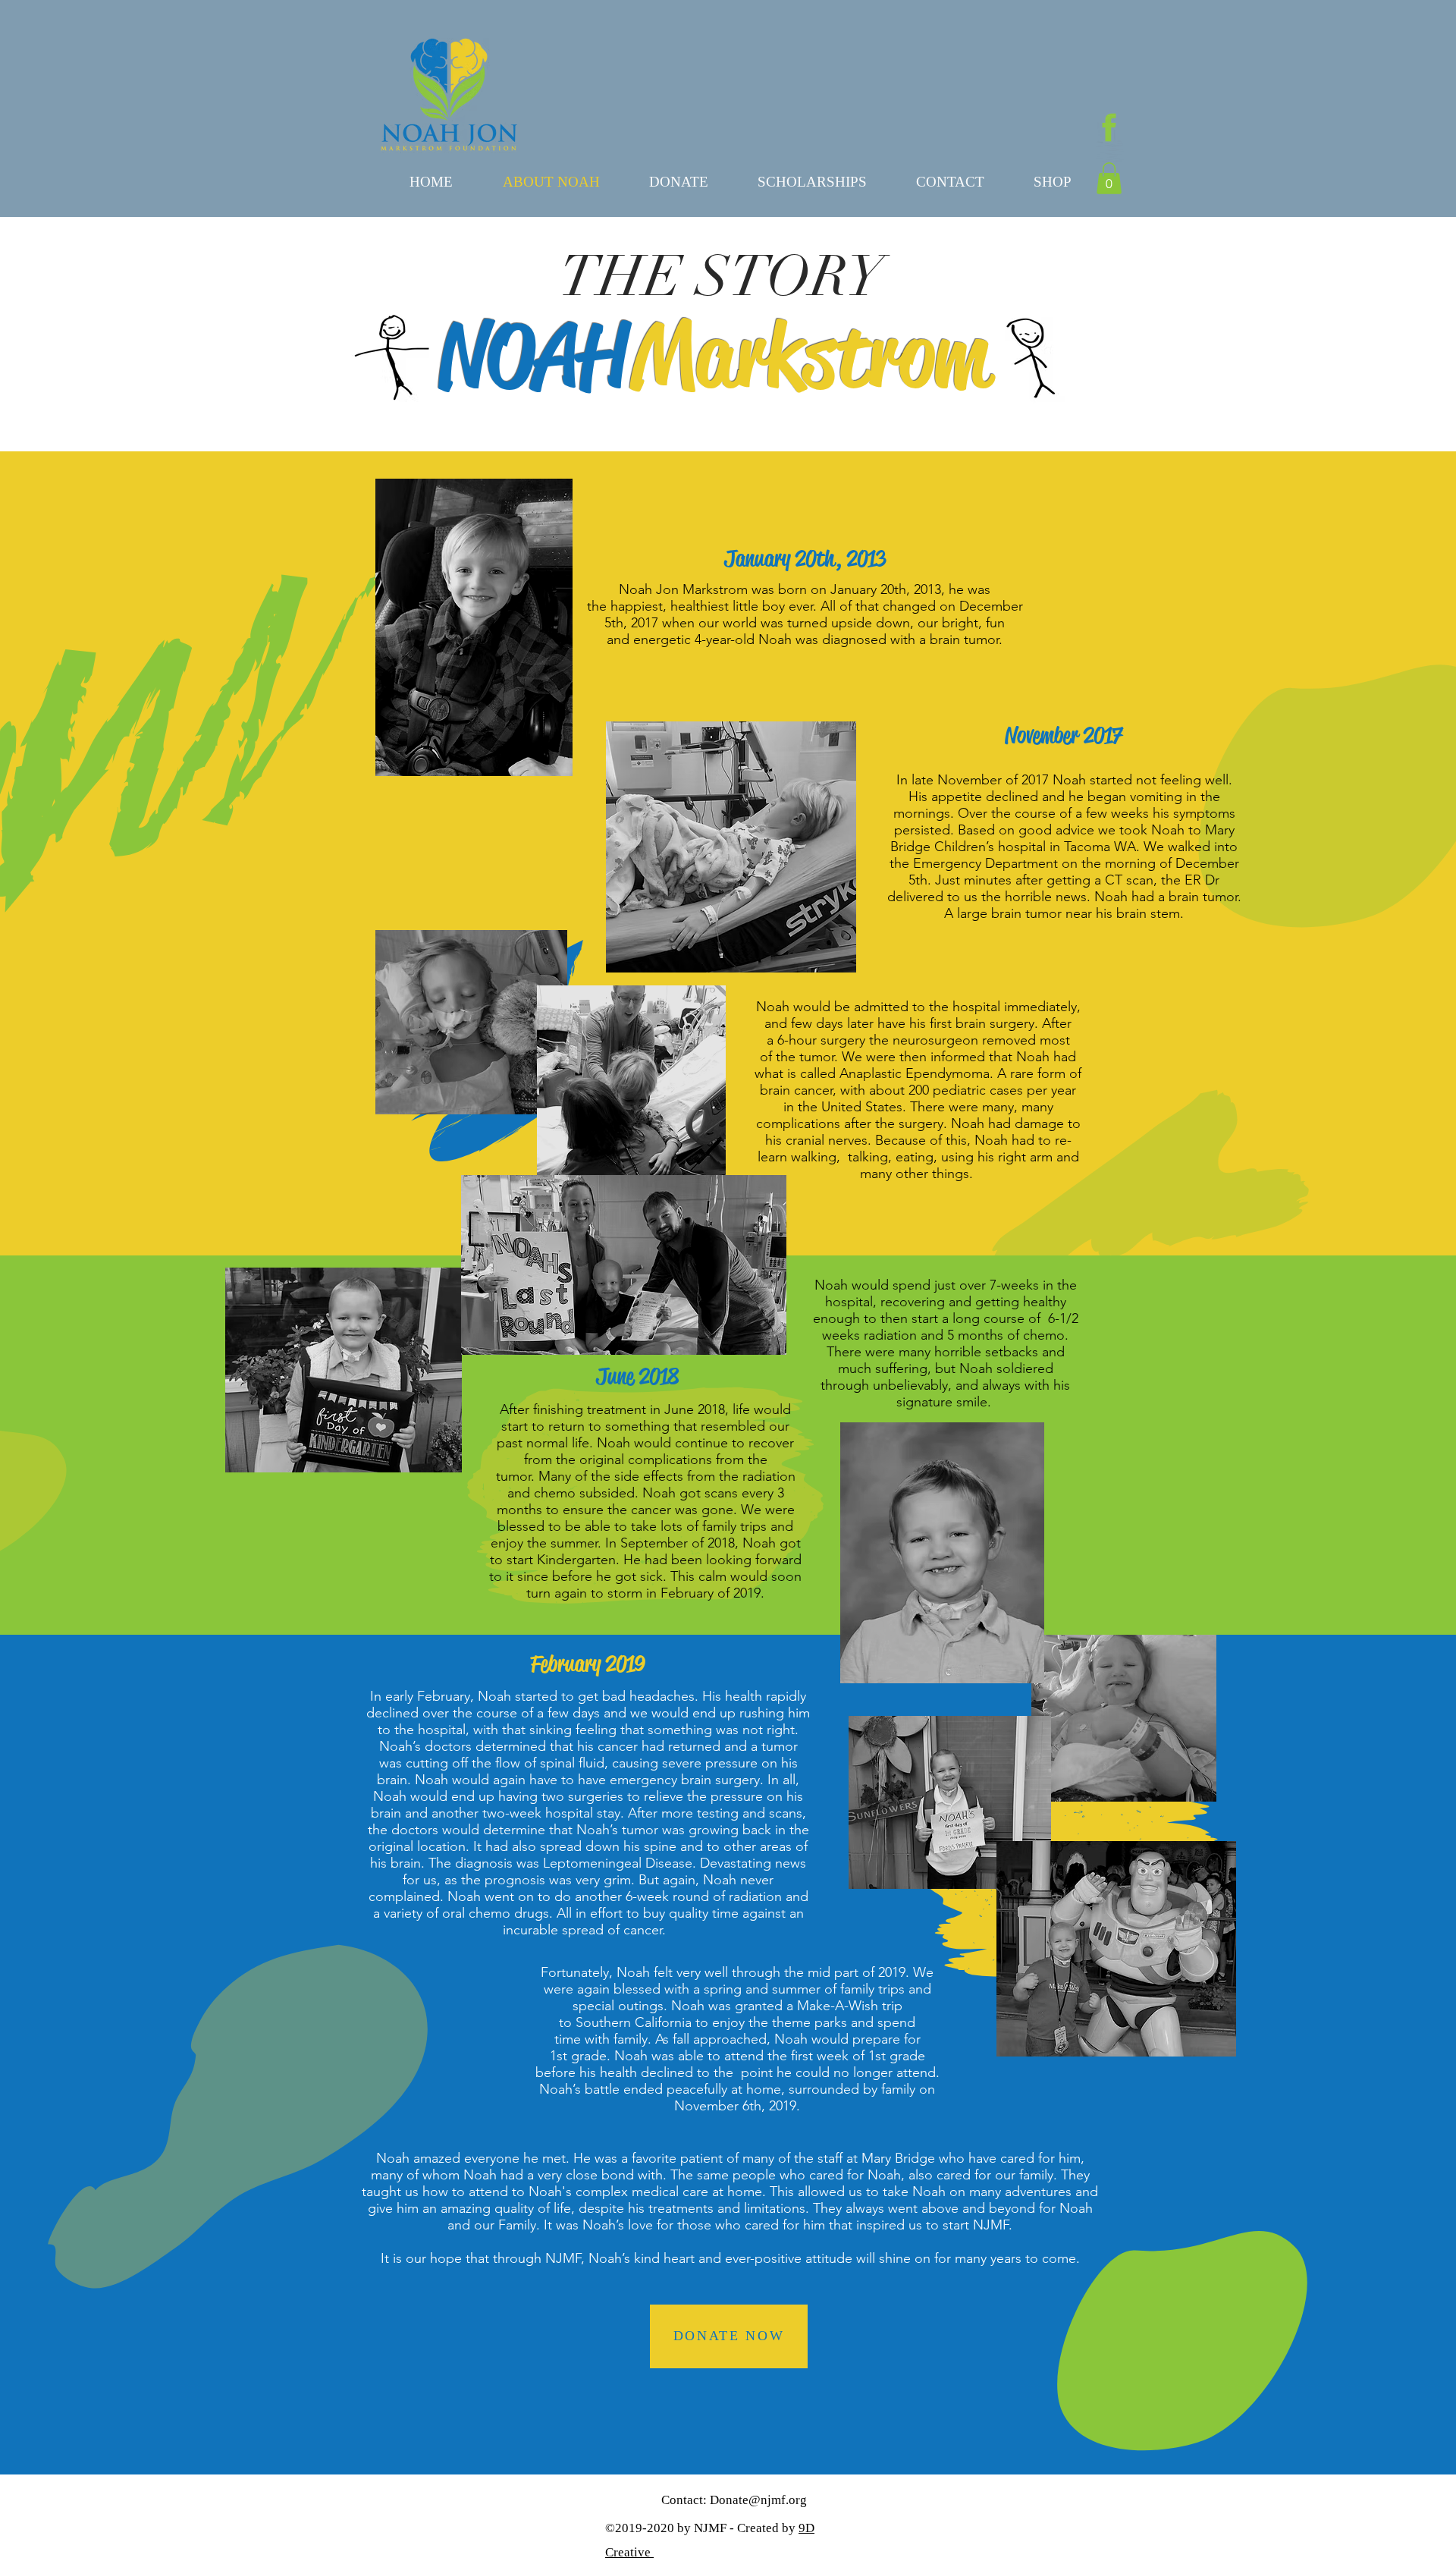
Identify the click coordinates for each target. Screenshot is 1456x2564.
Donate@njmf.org (758, 2500)
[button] (1109, 178)
